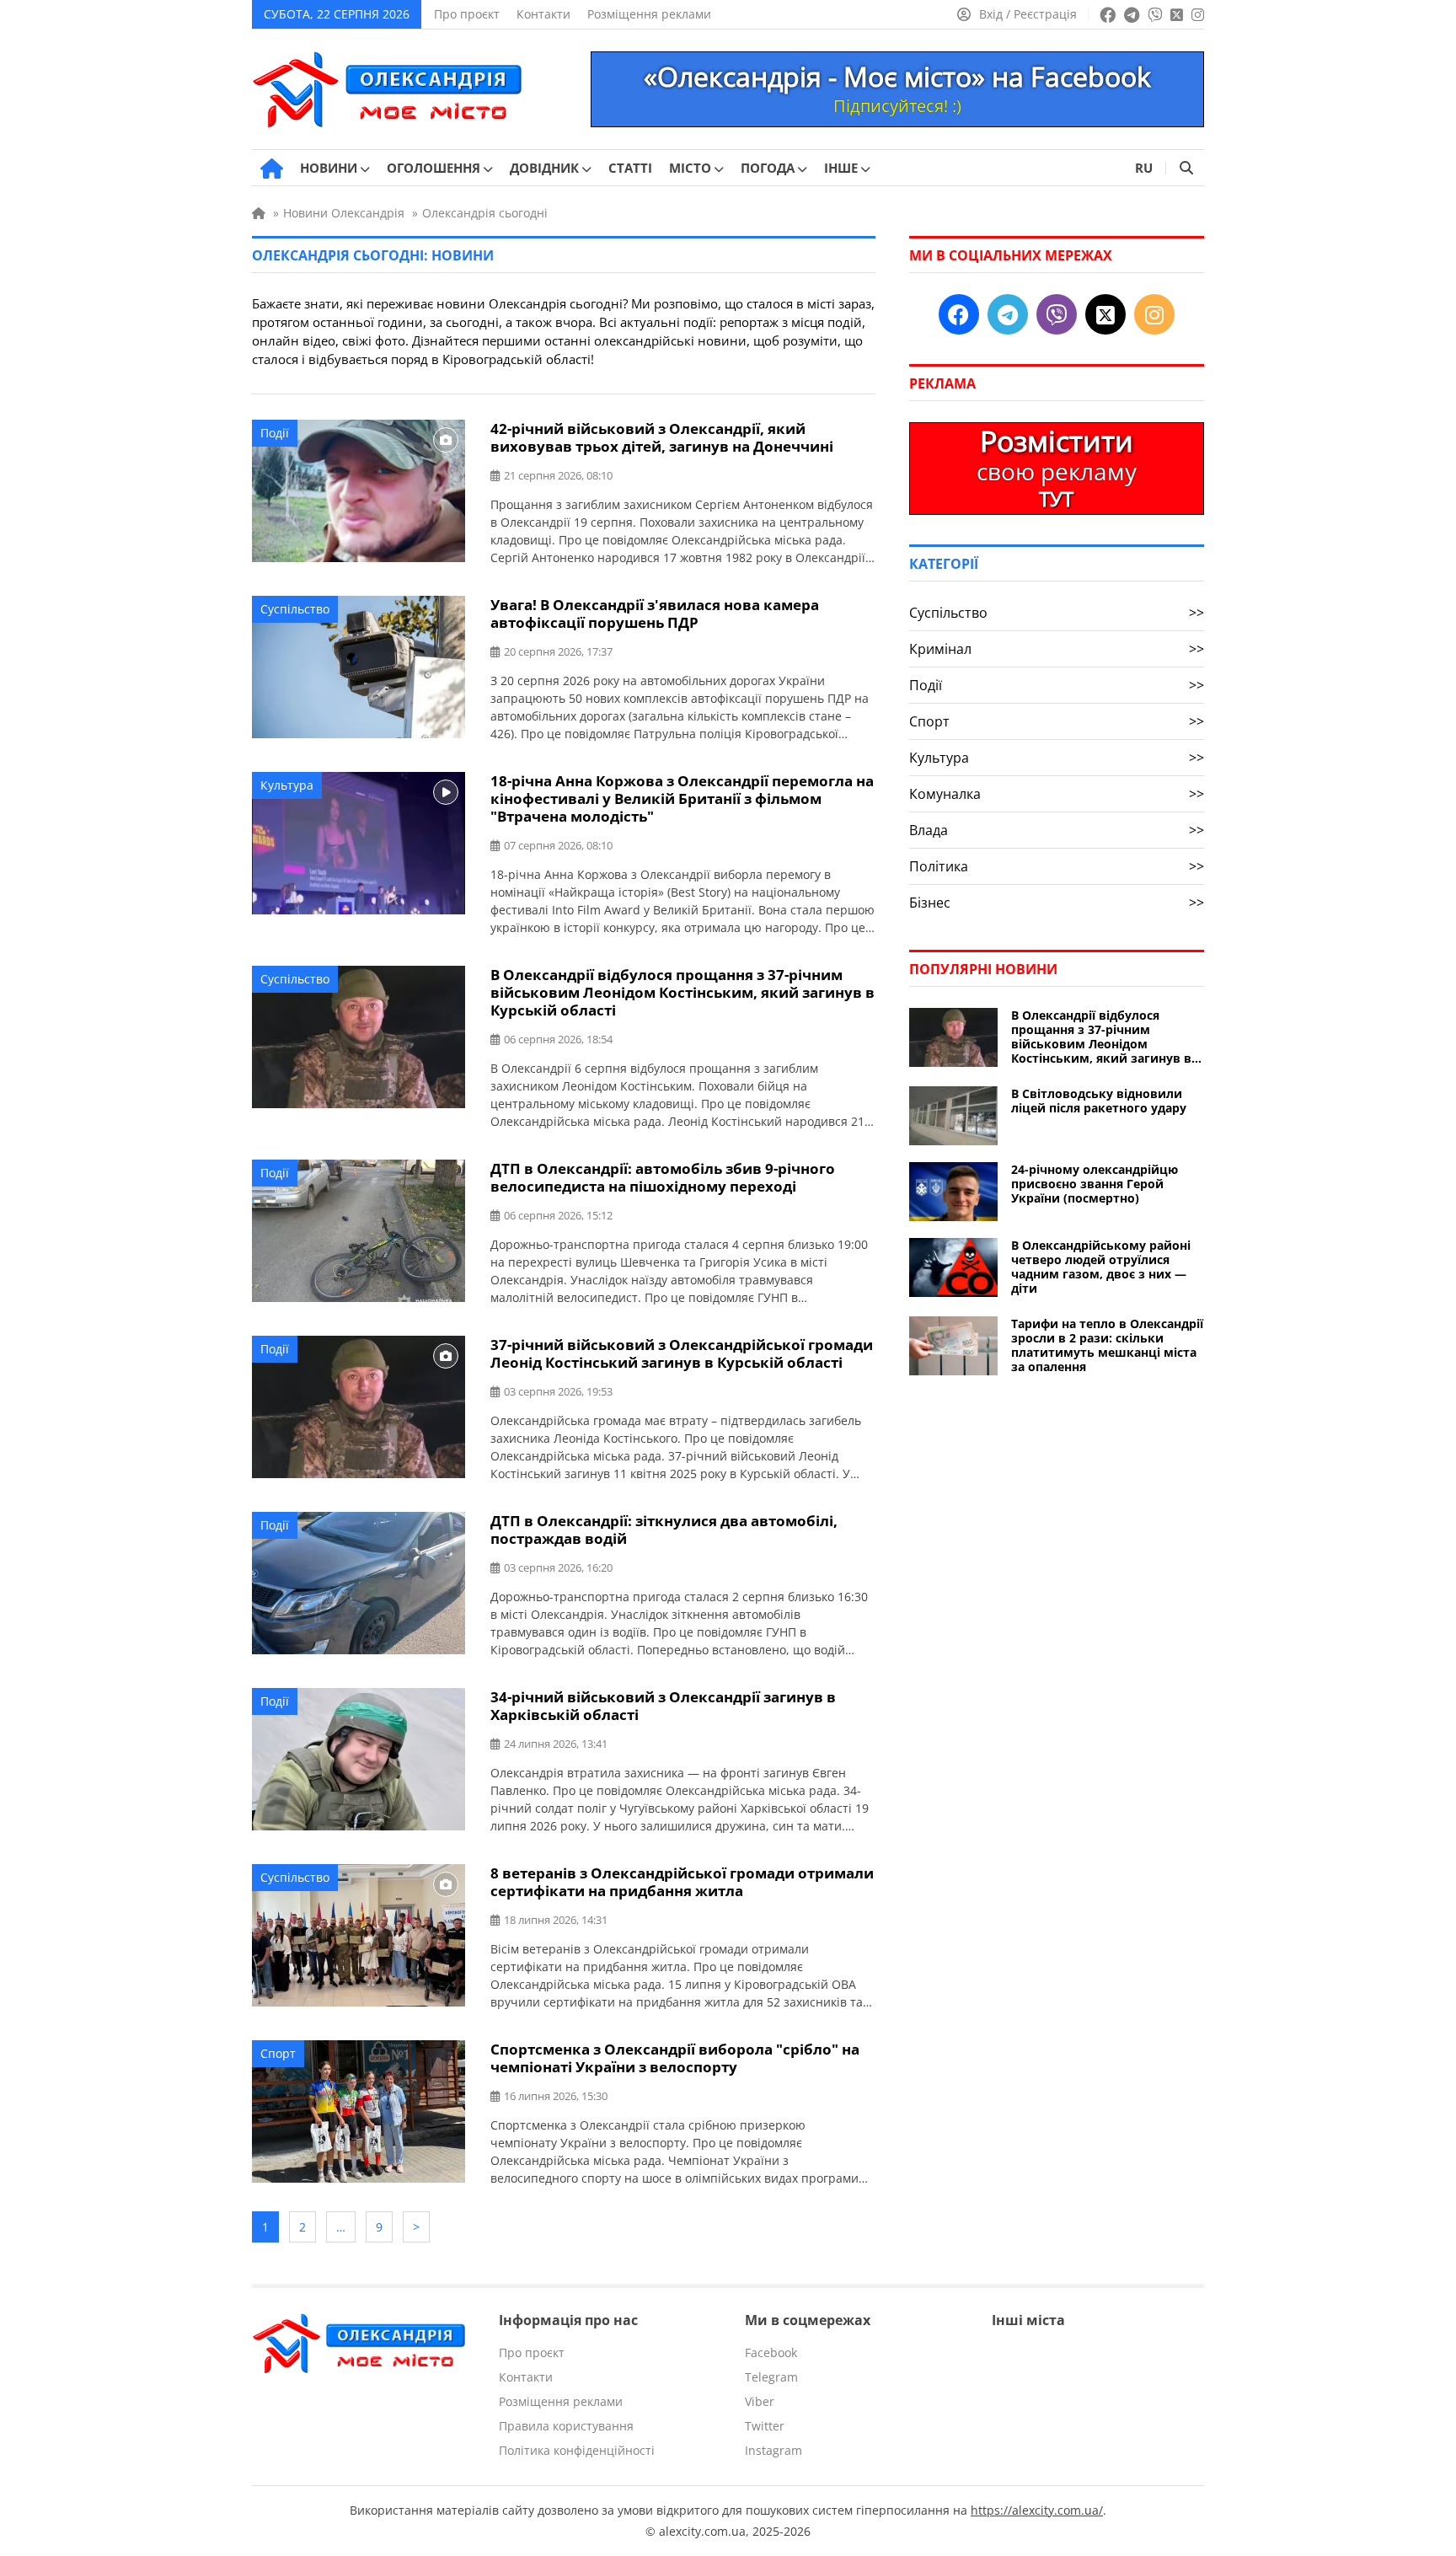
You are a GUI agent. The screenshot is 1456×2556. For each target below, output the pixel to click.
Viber (760, 2401)
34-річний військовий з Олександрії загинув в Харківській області (663, 1706)
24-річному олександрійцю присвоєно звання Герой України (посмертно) (1095, 1184)
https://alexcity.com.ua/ (1037, 2510)
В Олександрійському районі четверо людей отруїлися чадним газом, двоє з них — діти (1101, 1267)
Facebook (771, 2352)
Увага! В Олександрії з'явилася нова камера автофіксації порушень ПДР (655, 614)
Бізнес (1057, 903)
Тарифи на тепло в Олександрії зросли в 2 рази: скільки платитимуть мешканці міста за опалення (1107, 1345)
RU (1144, 168)
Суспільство (295, 609)
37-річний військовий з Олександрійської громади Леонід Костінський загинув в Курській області (682, 1353)
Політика (1057, 866)
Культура (287, 785)
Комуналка (1057, 794)
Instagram (773, 2450)
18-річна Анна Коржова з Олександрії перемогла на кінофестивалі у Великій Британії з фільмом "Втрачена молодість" (682, 798)
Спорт (278, 2053)
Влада (1057, 830)
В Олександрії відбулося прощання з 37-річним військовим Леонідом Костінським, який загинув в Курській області (682, 992)
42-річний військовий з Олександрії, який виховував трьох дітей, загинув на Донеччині (662, 437)
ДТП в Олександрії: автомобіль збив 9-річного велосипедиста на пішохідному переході (663, 1177)
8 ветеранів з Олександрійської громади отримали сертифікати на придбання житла (682, 1882)
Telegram (771, 2377)
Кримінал (1057, 649)
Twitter (765, 2426)
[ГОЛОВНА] (272, 169)
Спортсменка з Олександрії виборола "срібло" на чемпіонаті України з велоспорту (675, 2058)
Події (275, 433)
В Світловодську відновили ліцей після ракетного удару (1099, 1101)
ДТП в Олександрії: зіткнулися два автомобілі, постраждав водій (664, 1530)
